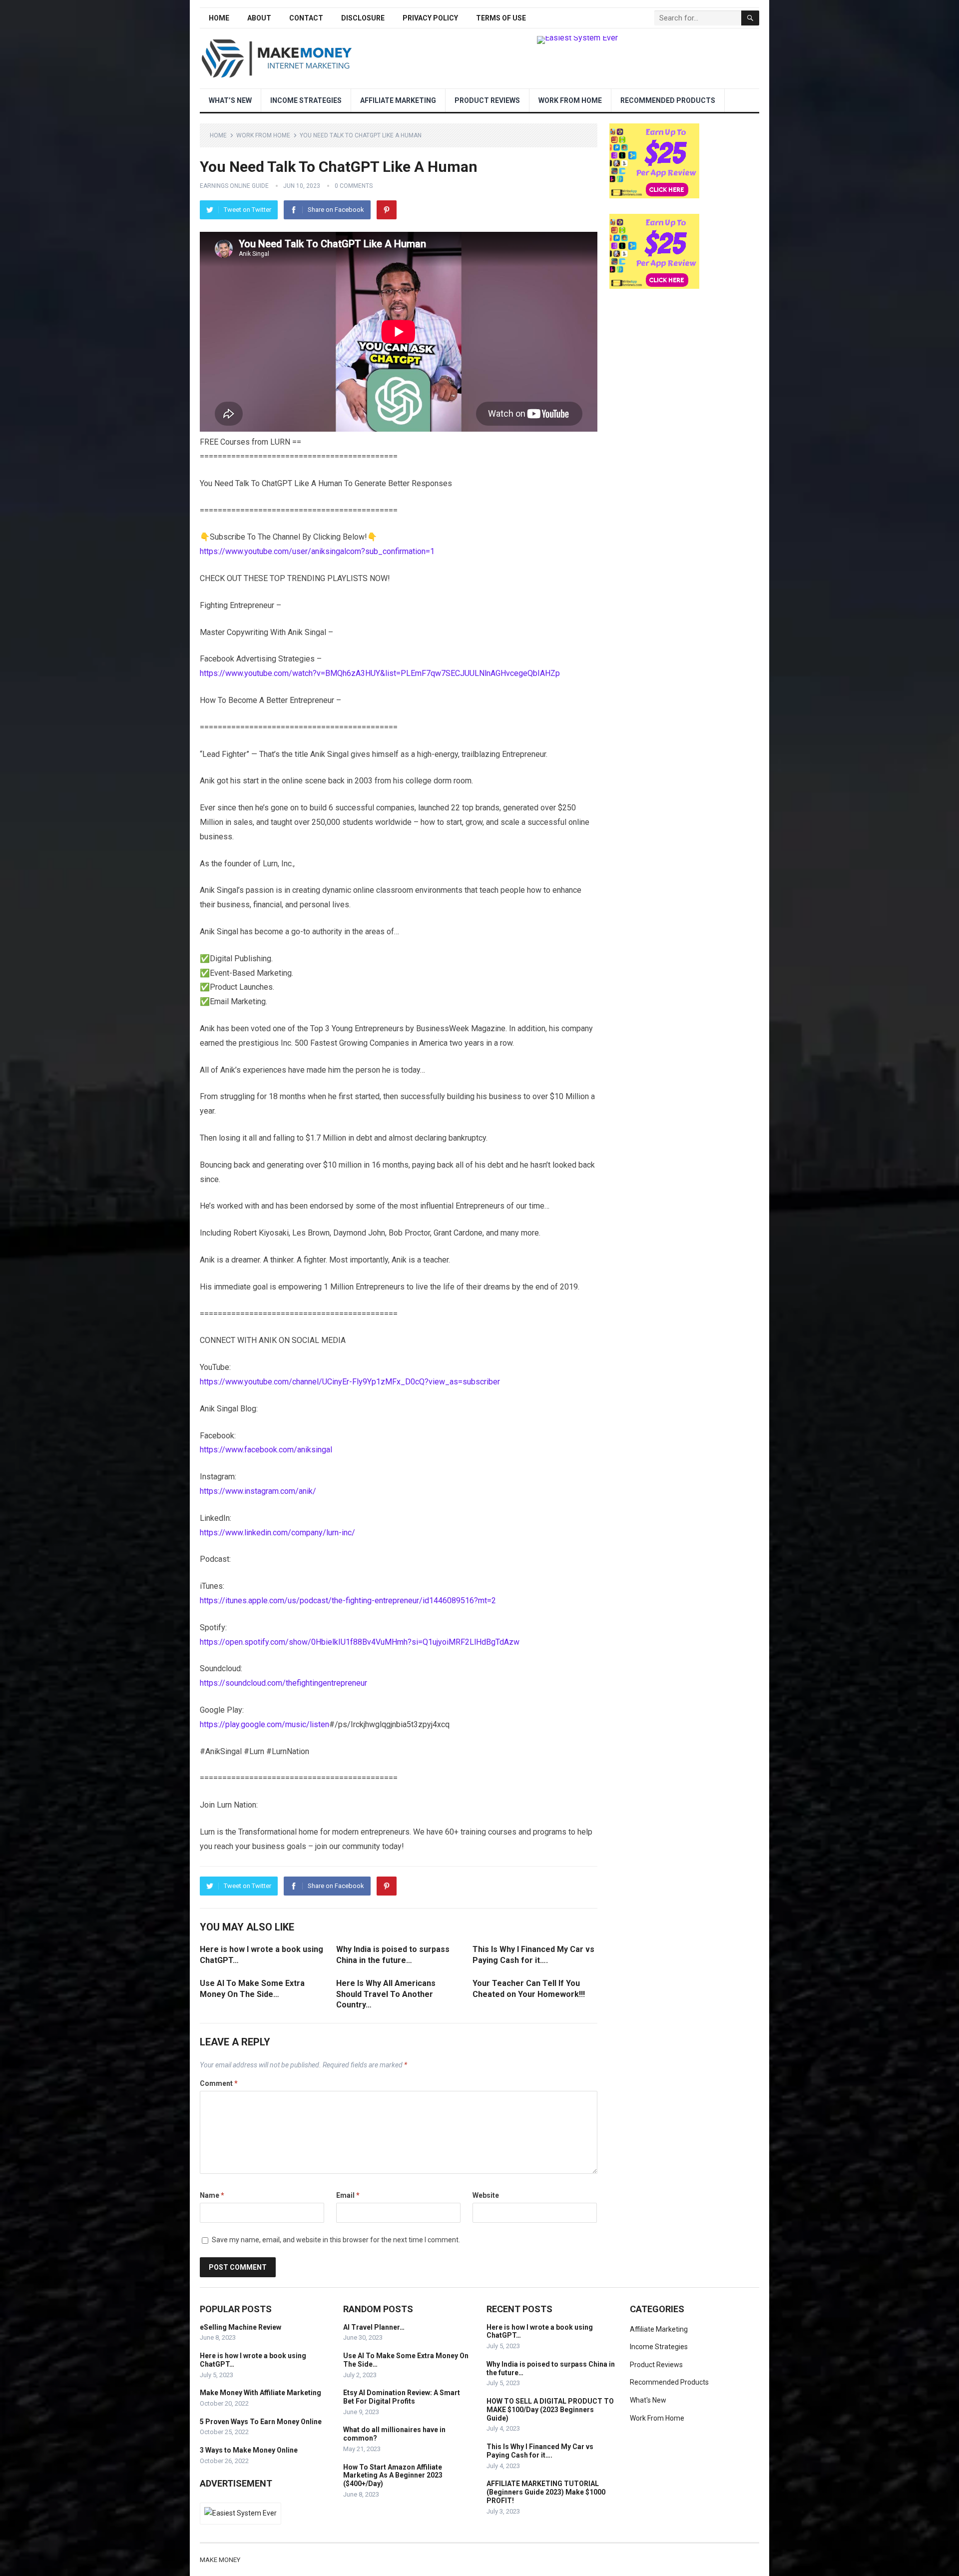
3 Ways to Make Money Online (249, 2450)
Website (486, 2195)
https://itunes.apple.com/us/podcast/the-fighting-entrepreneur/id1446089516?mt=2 (348, 1601)
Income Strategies (306, 100)
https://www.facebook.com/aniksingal (266, 1450)
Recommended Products (668, 100)
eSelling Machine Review (240, 2327)
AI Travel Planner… (374, 2327)
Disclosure (363, 18)
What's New (648, 2400)
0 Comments (354, 186)
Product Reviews (487, 100)
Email (348, 2195)
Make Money (220, 2560)
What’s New (230, 100)
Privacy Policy (430, 18)
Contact (306, 18)
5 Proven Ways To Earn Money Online (261, 2422)
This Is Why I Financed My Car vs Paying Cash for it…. (540, 2451)
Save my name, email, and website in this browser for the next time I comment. (336, 2240)
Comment (219, 2083)
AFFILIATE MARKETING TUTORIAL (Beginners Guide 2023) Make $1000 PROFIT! (546, 2492)
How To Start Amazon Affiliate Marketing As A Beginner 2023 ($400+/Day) (393, 2476)
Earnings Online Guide (234, 186)
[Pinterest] (387, 210)
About (259, 18)
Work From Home (570, 100)
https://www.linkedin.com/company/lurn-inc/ (277, 1533)
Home (219, 18)
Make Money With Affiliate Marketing (260, 2393)
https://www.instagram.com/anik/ (258, 1491)
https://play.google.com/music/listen (264, 1724)
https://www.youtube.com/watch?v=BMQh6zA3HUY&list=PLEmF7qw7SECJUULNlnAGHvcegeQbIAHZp (380, 673)
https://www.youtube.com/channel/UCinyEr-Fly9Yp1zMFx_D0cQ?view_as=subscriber (350, 1382)
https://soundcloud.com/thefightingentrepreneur (283, 1683)
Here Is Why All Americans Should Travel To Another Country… (386, 1994)
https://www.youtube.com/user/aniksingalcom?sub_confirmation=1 (317, 551)
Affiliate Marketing (398, 100)
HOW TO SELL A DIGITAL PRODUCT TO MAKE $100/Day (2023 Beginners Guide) (550, 2410)
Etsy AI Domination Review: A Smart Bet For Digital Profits (402, 2397)
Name (212, 2195)
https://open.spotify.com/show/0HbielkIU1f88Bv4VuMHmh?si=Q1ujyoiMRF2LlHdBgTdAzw (360, 1642)
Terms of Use (501, 18)
